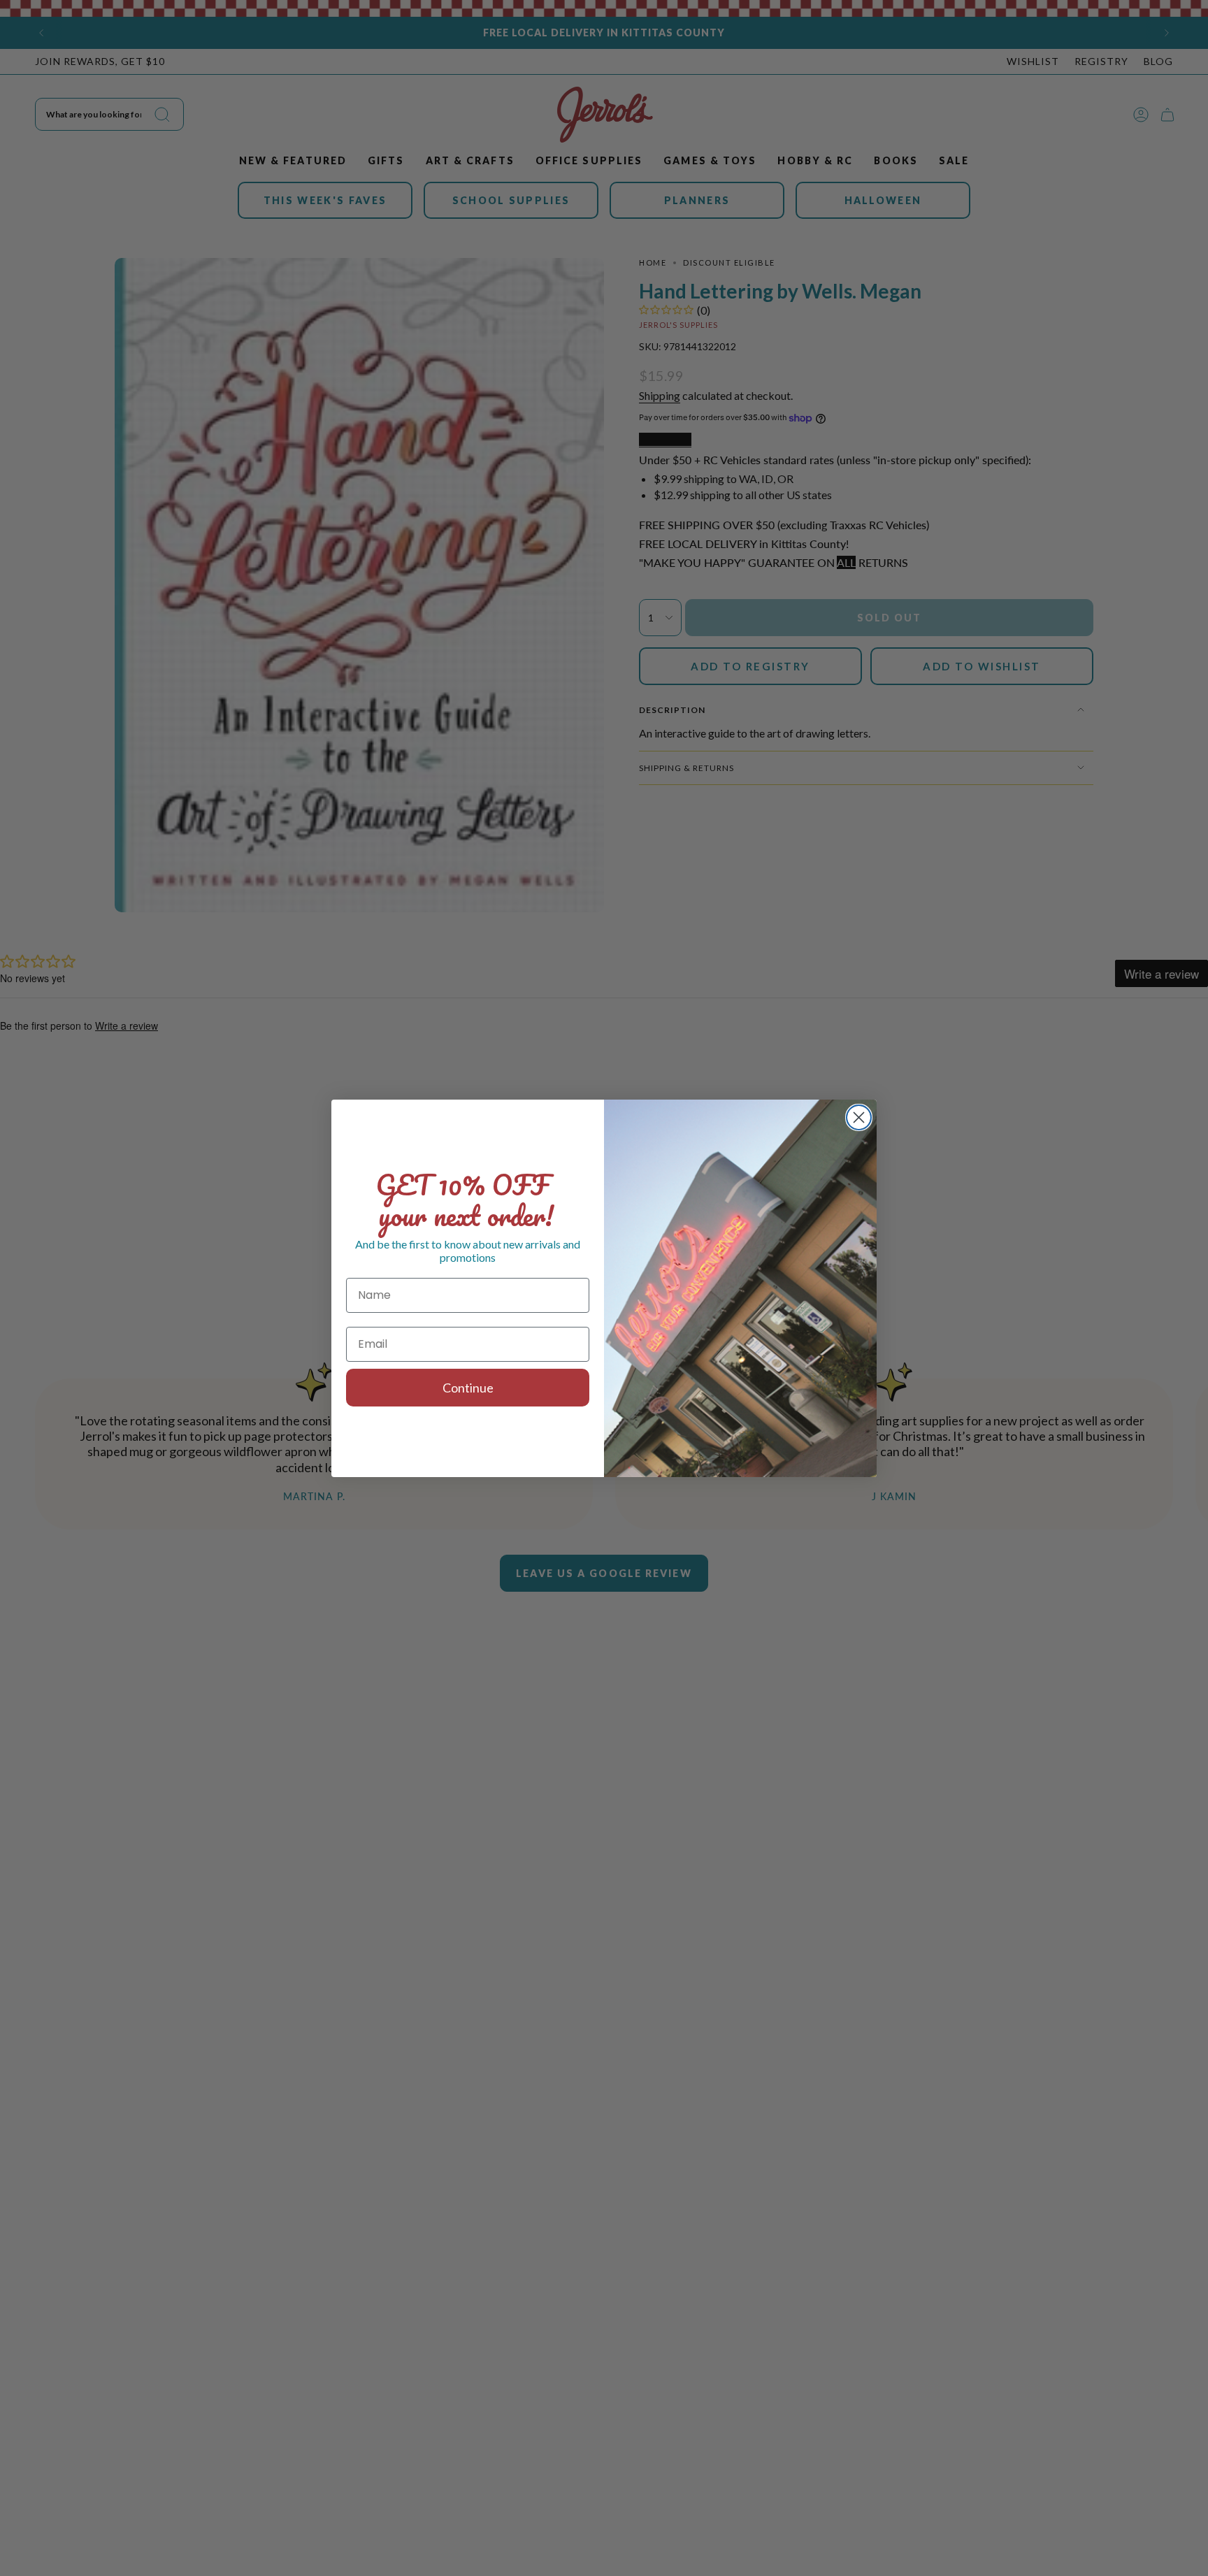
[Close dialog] (859, 1117)
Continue (468, 1388)
